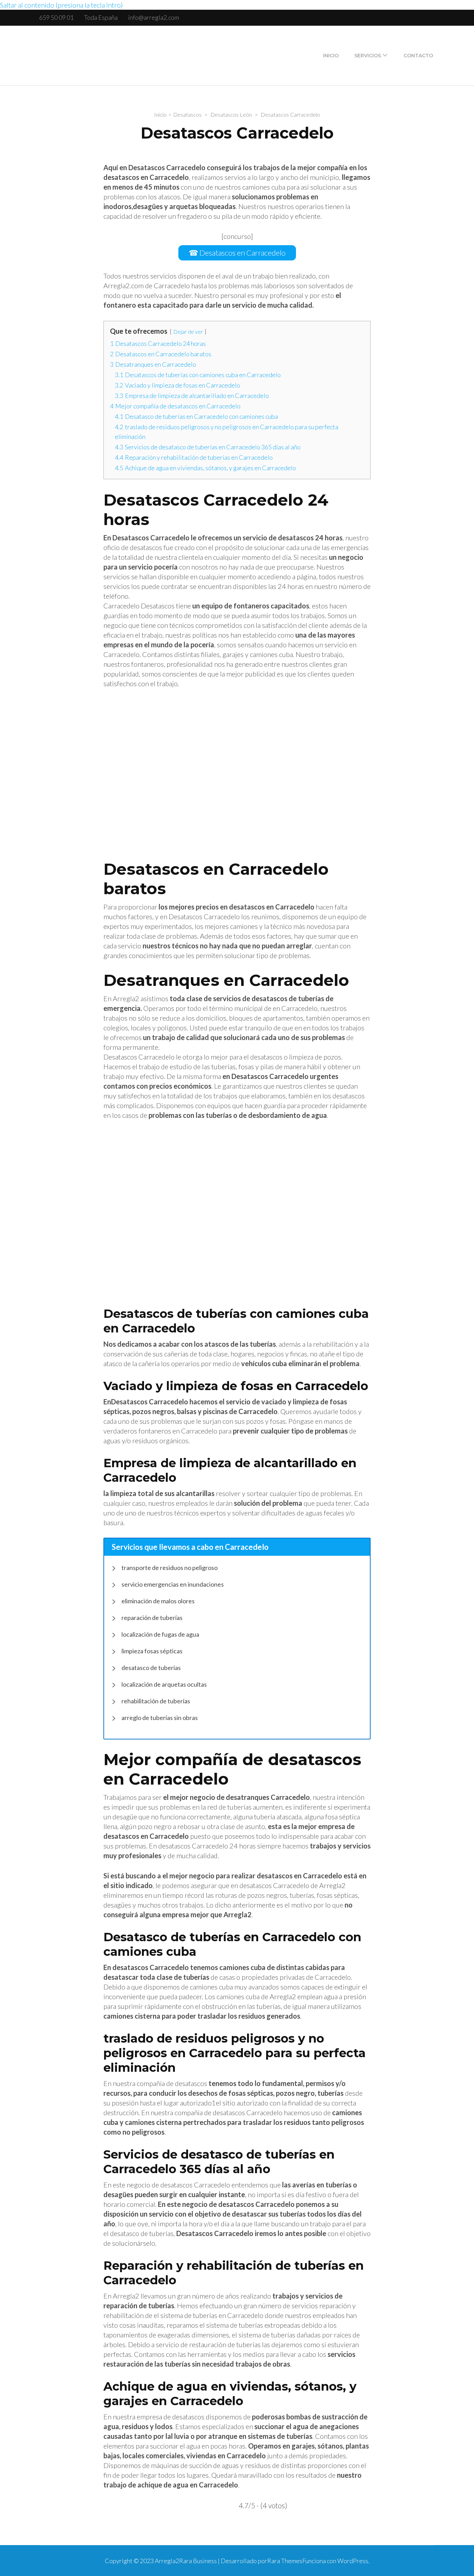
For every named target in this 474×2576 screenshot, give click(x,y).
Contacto (418, 56)
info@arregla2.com (154, 17)
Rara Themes (285, 2561)
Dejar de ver (188, 331)
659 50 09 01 (56, 17)
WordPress (353, 2561)
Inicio (331, 56)
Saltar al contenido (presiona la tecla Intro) (61, 5)
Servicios (368, 56)
